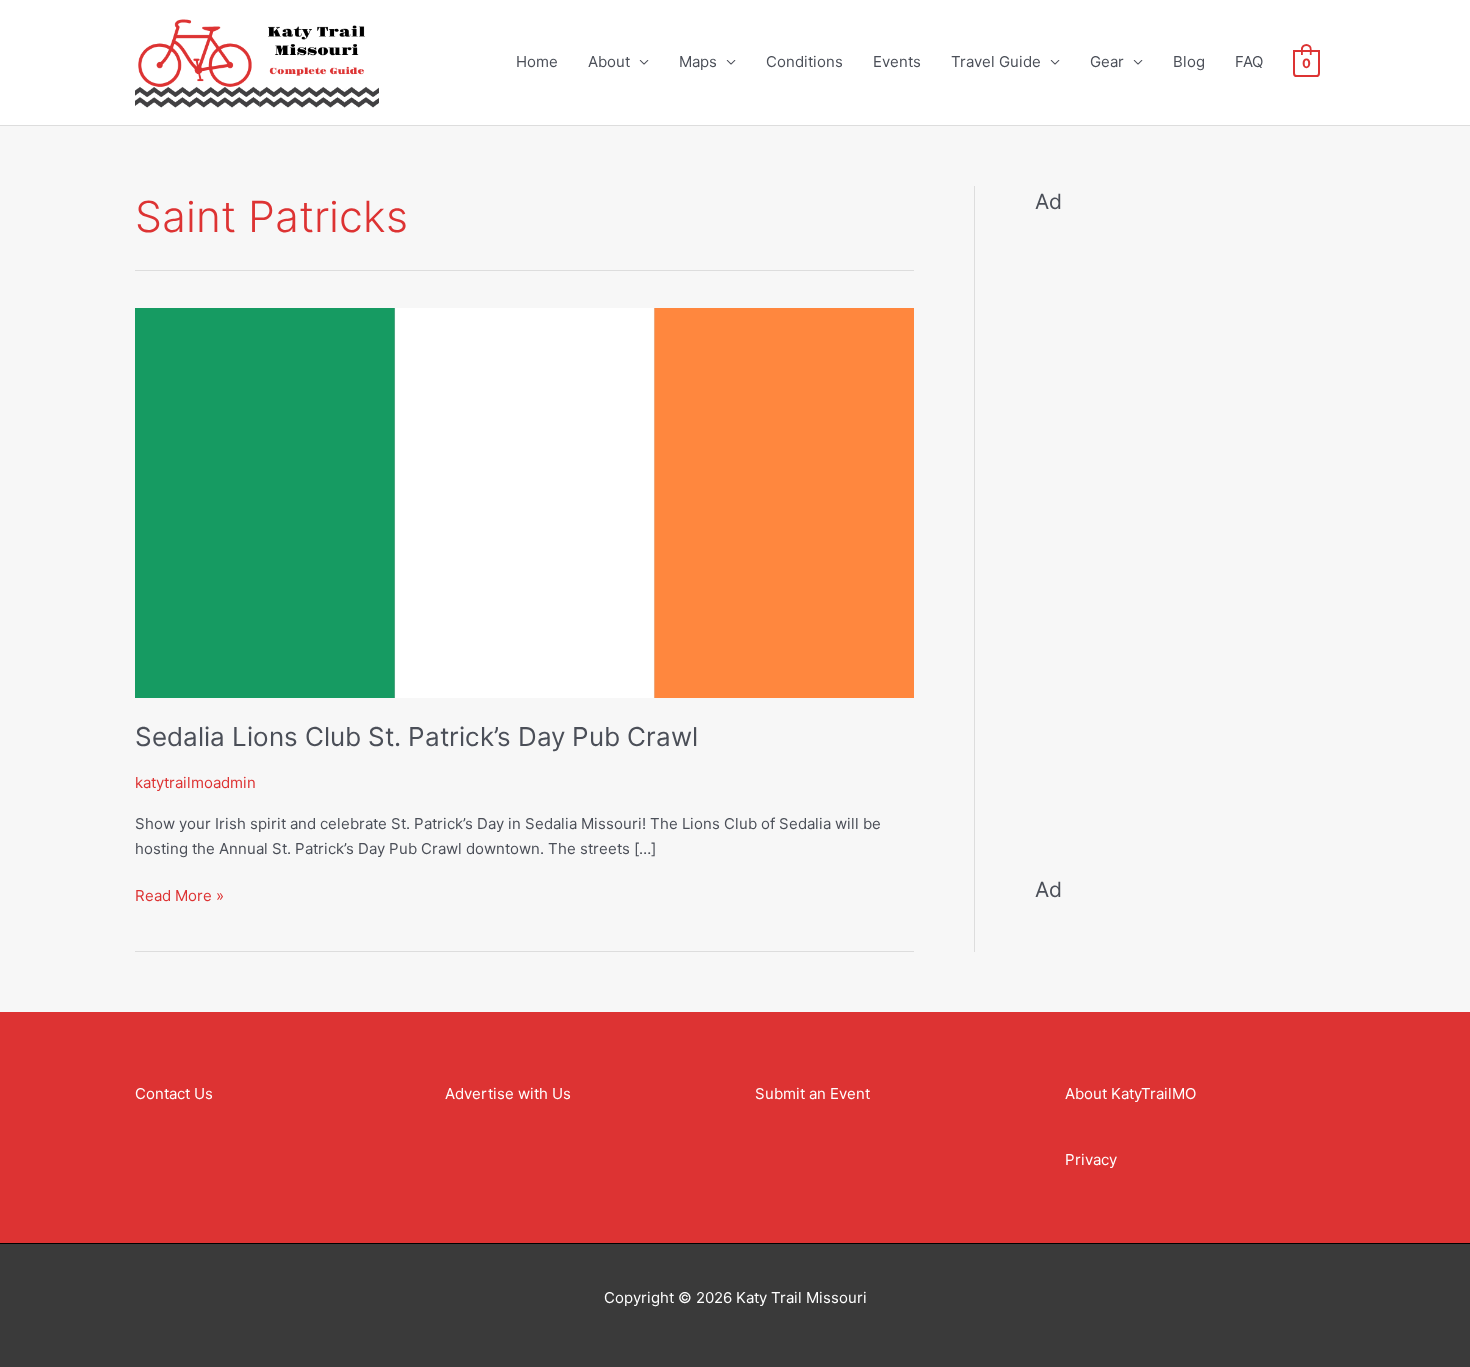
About (609, 61)
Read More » (179, 894)
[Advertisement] (1184, 532)
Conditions (804, 61)
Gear (1107, 61)
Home (537, 61)
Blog (1189, 61)
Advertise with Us (508, 1093)
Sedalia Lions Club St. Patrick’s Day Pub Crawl (416, 736)
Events (897, 61)
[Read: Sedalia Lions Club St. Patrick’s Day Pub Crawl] (524, 501)
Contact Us (174, 1093)
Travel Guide (996, 61)
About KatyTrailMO (1130, 1093)
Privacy (1091, 1159)
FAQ (1249, 61)
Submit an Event (812, 1093)
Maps (698, 61)
